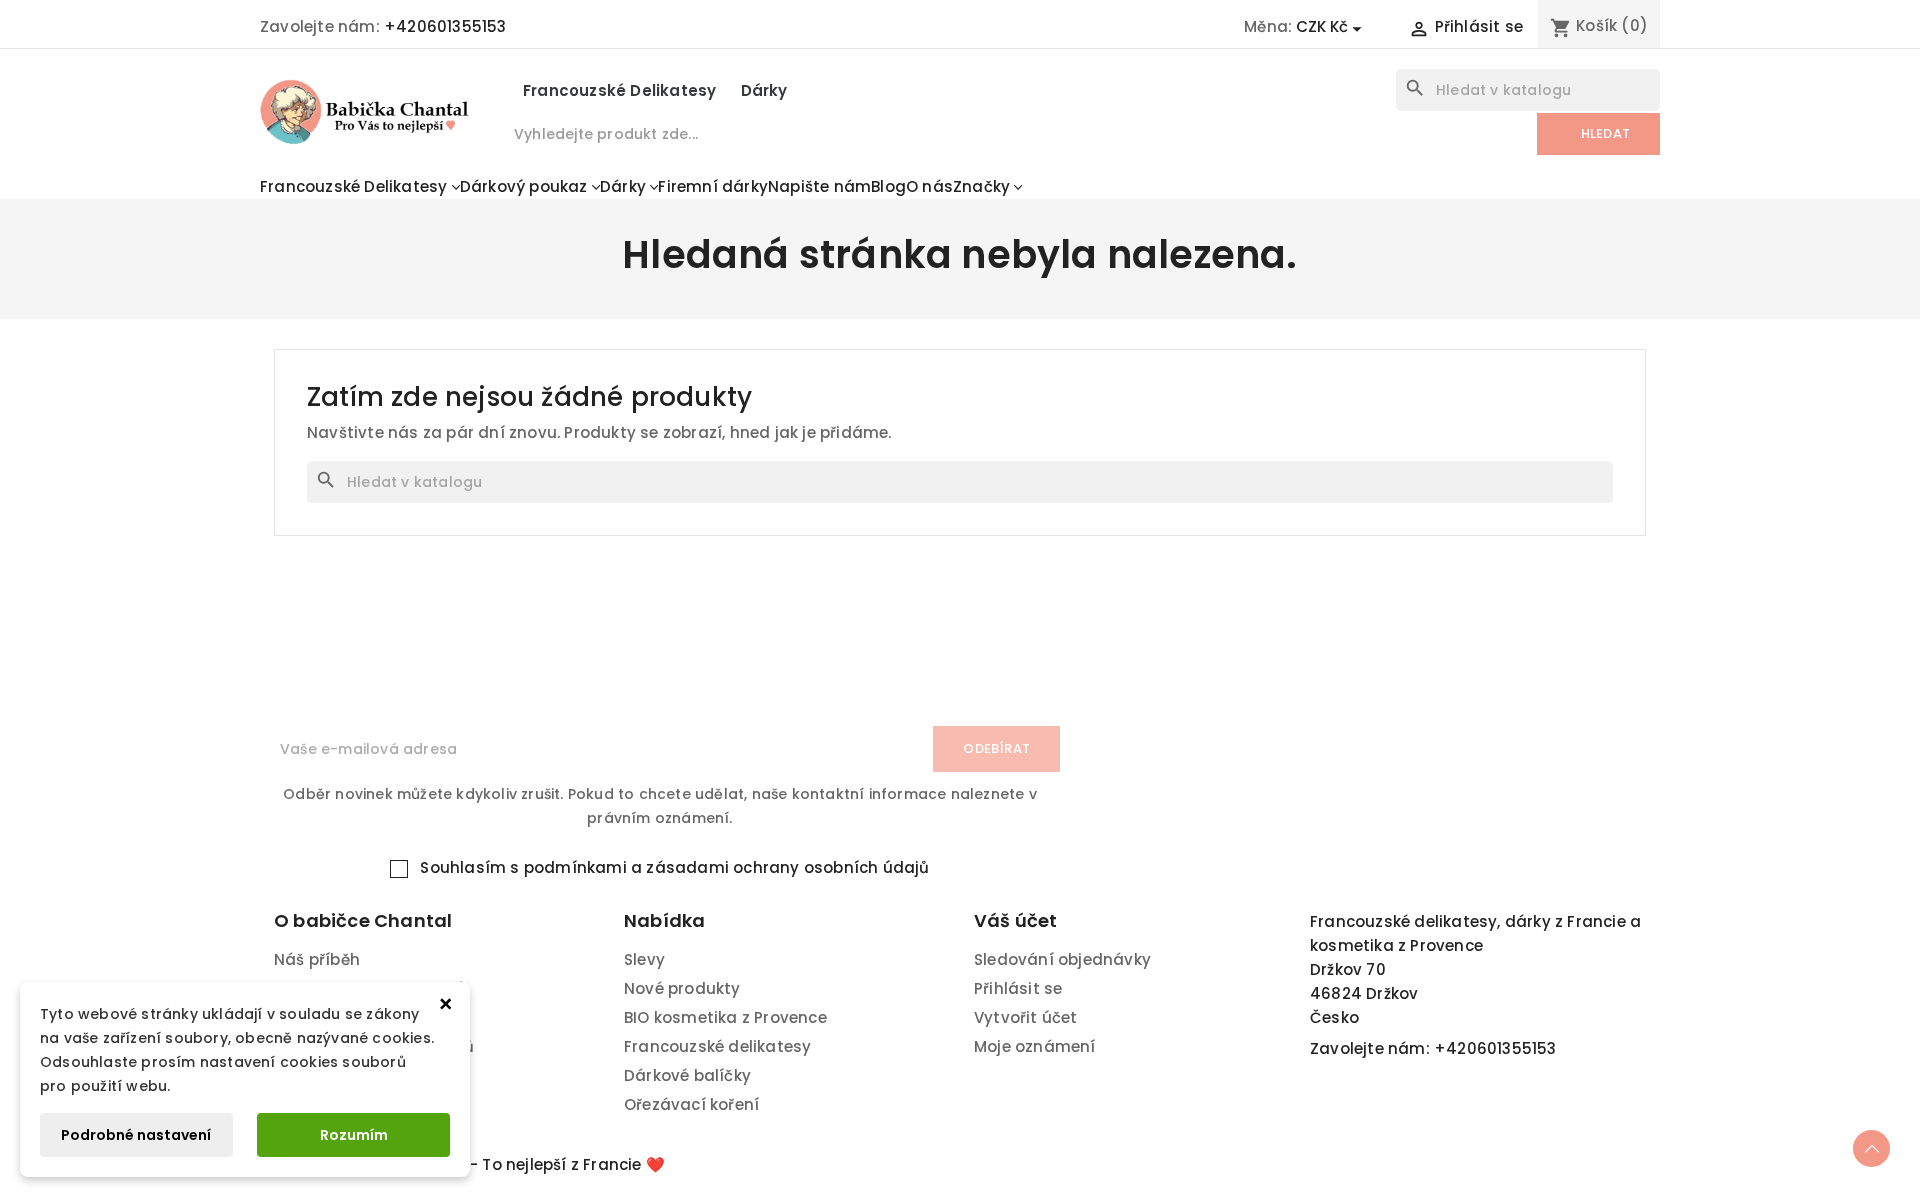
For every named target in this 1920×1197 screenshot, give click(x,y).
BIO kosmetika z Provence (725, 1017)
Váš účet (1016, 920)
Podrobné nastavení (136, 1135)
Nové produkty (682, 988)
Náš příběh (317, 959)
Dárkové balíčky (687, 1075)
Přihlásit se (1018, 988)
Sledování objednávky (1062, 959)
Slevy (644, 959)
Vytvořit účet (1026, 1017)
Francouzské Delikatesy (619, 90)
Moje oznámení (1035, 1046)
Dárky (764, 90)
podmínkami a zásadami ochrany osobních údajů (727, 867)
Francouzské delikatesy (717, 1046)
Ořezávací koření (691, 1104)
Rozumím (354, 1135)
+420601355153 (445, 26)
